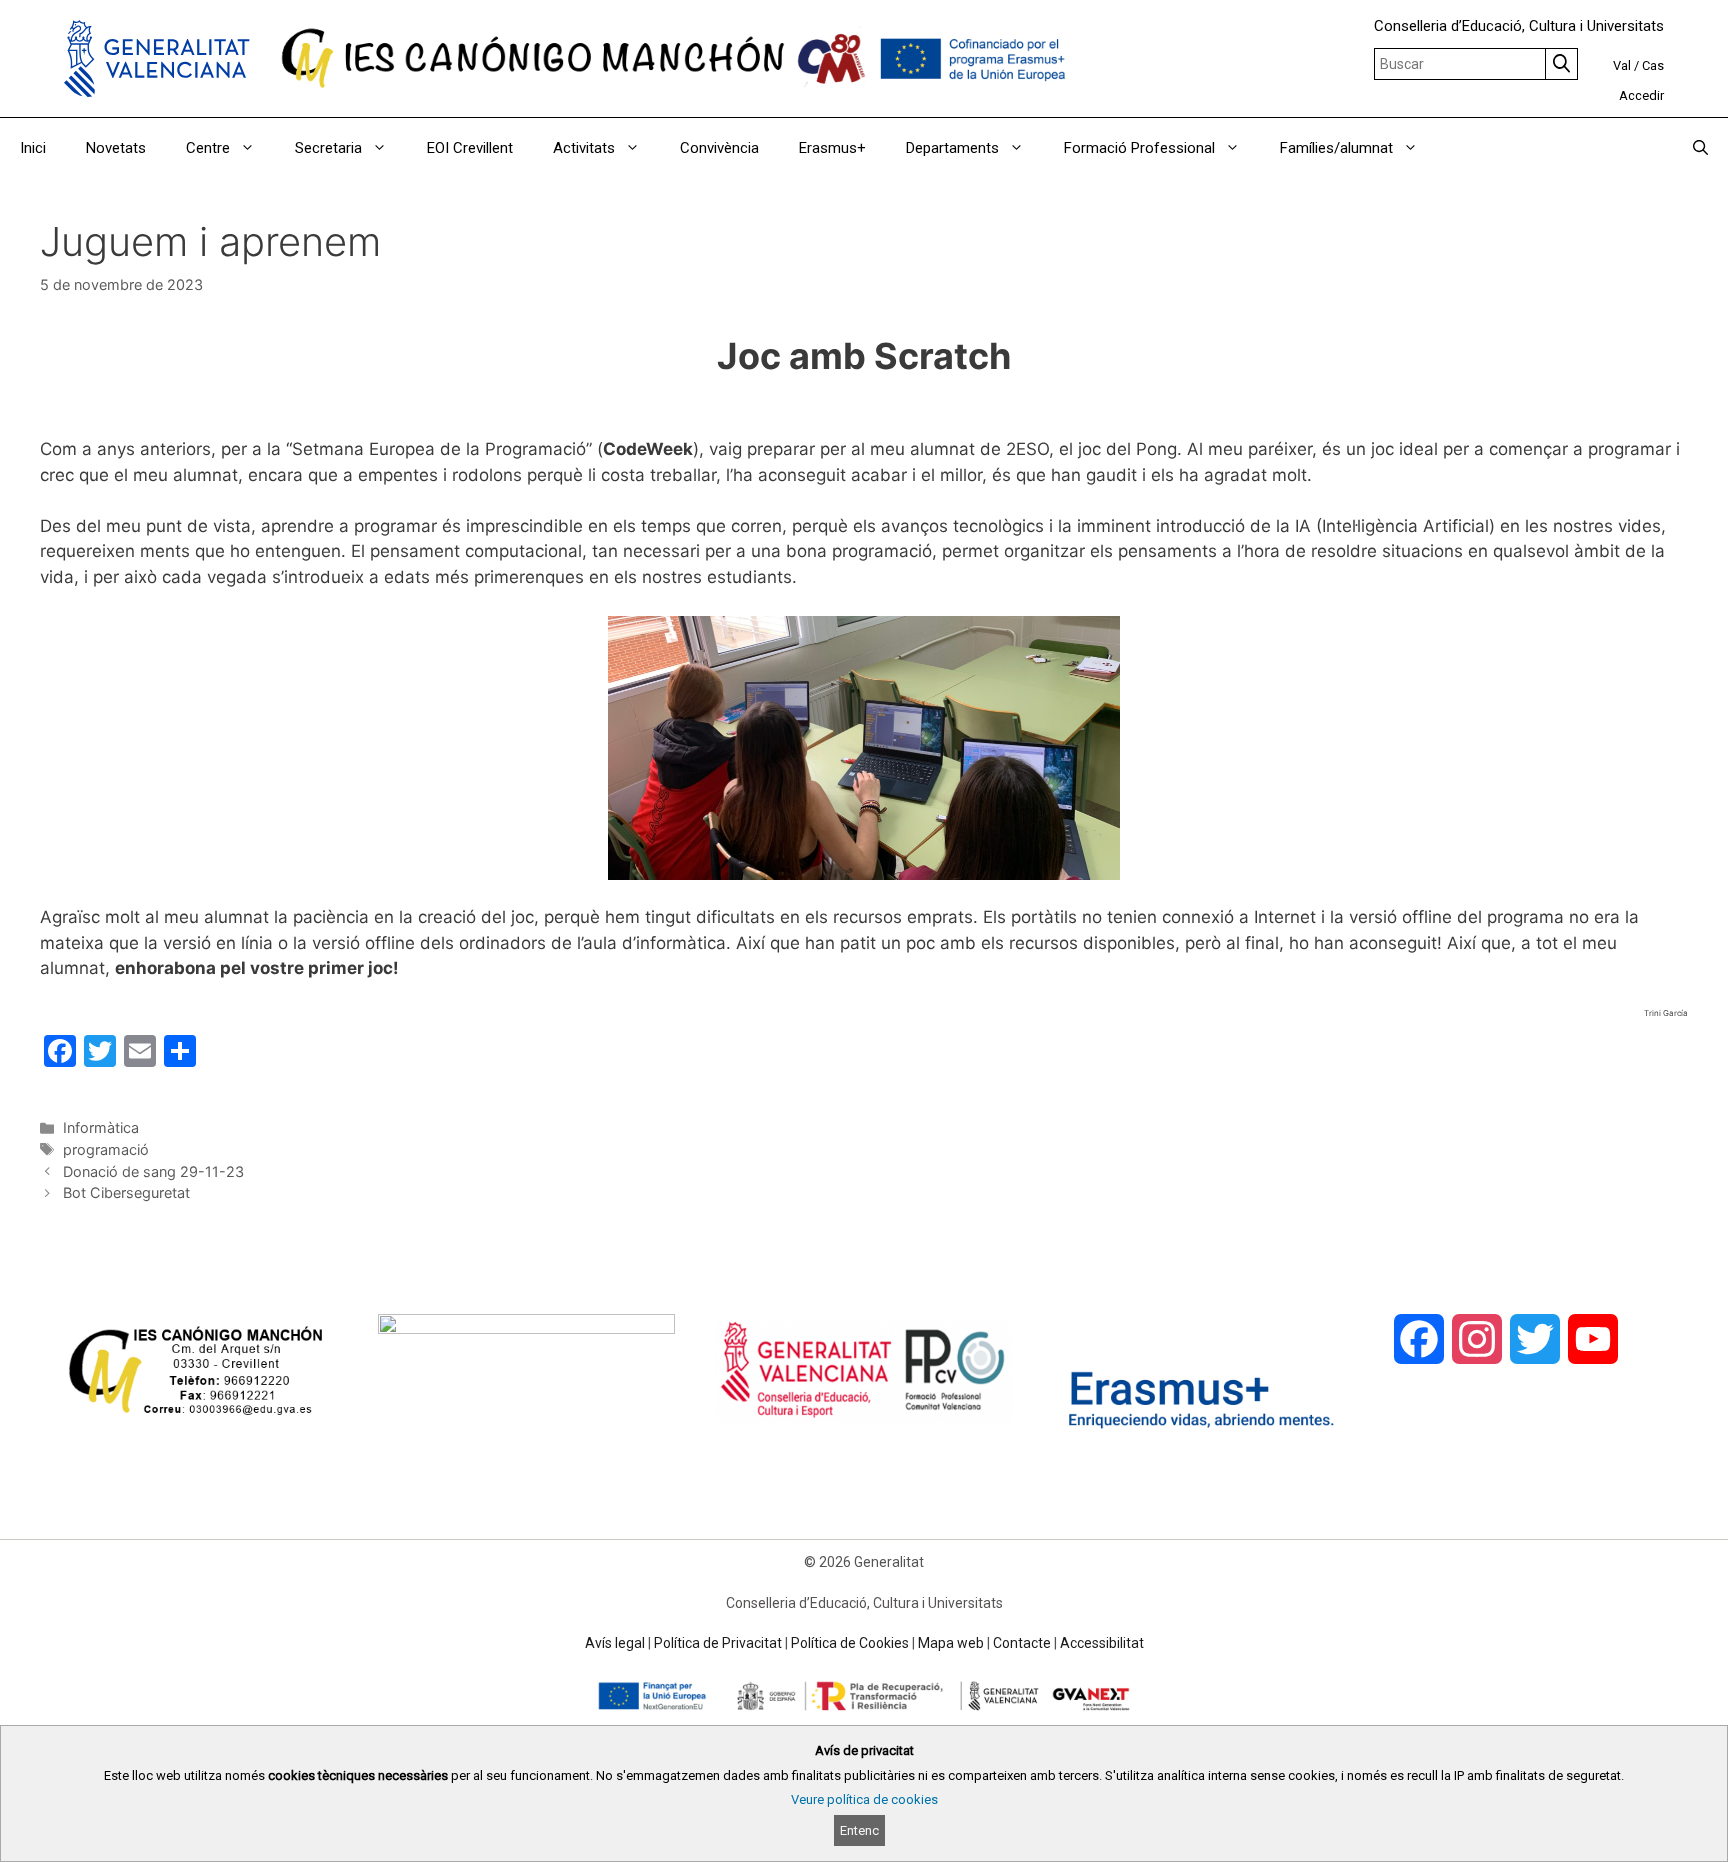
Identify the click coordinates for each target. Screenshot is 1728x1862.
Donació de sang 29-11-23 (153, 1171)
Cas (1653, 65)
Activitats (584, 148)
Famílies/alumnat (1336, 148)
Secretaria (328, 148)
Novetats (116, 148)
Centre (208, 148)
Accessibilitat (1102, 1643)
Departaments (952, 148)
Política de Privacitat (718, 1643)
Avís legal (615, 1643)
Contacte (1022, 1643)
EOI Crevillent (470, 148)
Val (1622, 65)
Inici (33, 148)
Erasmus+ (832, 148)
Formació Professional (1139, 148)
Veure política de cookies (864, 1799)
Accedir (1641, 95)
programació (106, 1149)
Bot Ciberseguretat (126, 1192)
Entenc (859, 1830)
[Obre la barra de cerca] (1700, 148)
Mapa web (951, 1643)
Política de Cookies (850, 1643)
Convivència (719, 148)
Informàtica (101, 1127)
